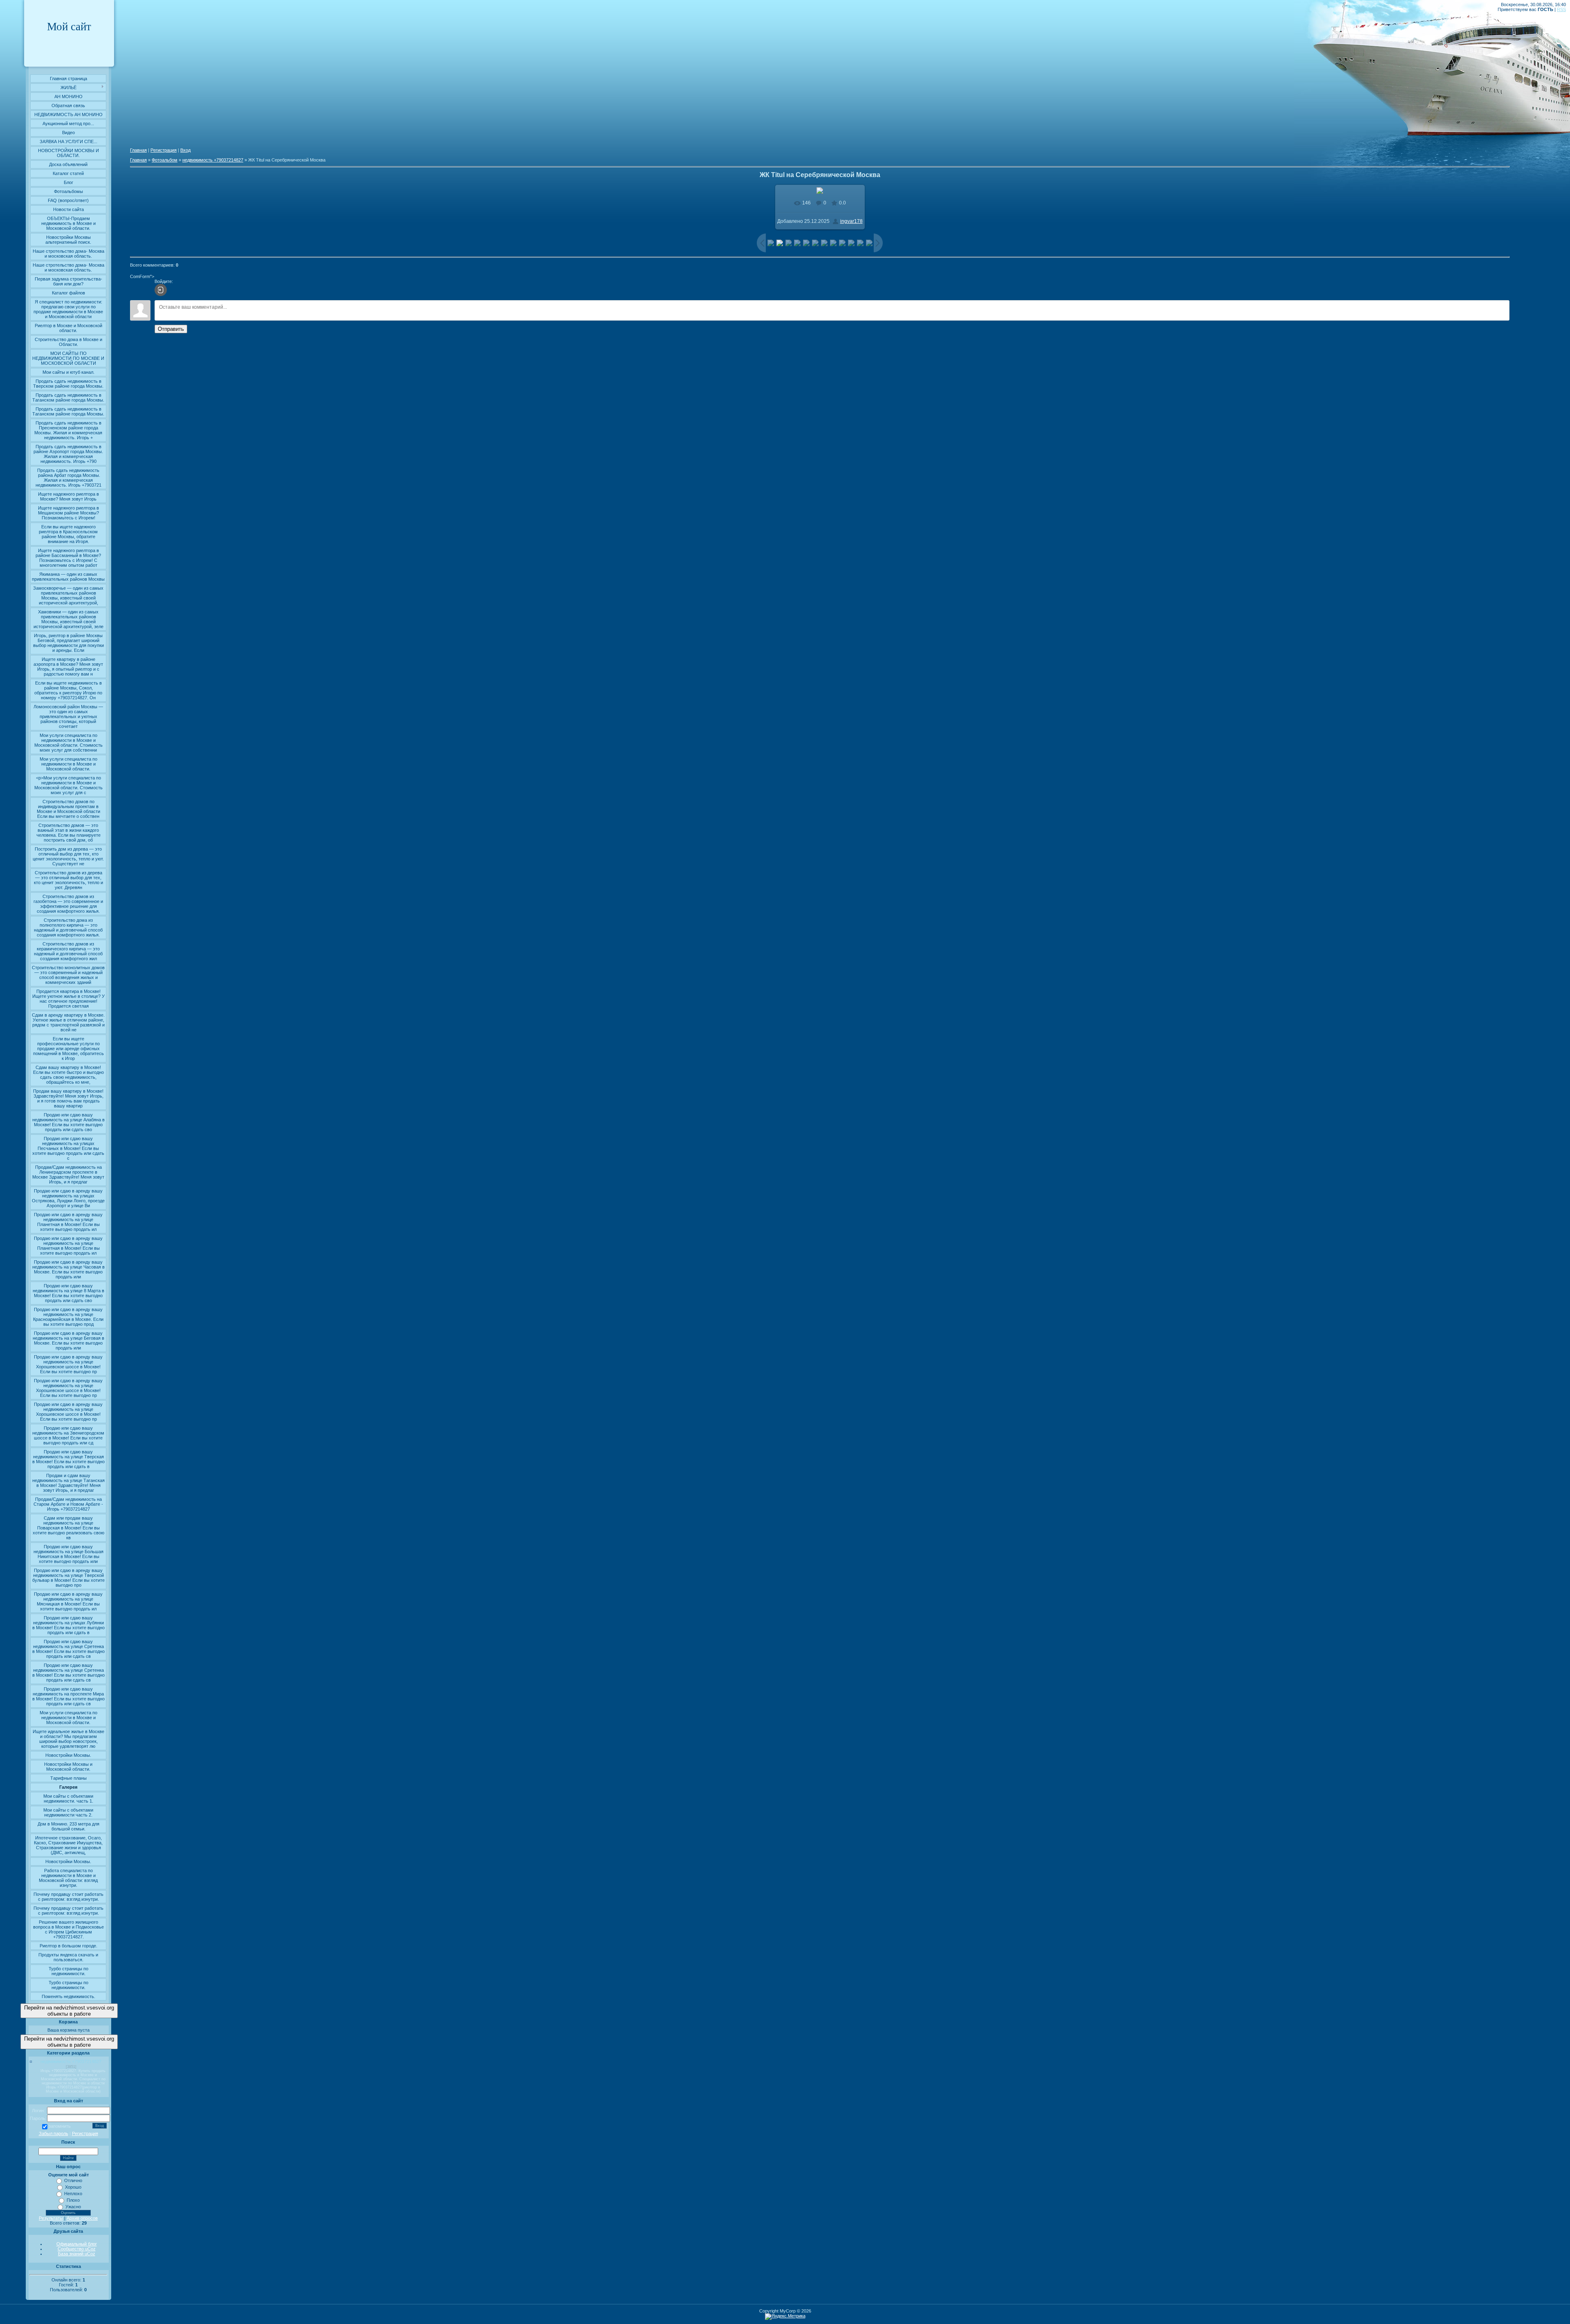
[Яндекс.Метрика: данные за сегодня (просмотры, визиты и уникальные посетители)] (785, 2317)
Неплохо (73, 2194)
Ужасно (73, 2207)
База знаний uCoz (77, 2254)
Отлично (73, 2180)
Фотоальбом (165, 160)
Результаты (51, 2218)
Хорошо (73, 2187)
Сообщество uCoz (77, 2249)
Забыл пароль (54, 2133)
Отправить (171, 329)
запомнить (60, 2126)
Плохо (73, 2200)
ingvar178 (851, 221)
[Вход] (161, 290)
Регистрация (85, 2133)
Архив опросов (82, 2218)
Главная (138, 150)
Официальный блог (77, 2244)
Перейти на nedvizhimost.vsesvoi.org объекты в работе (69, 2011)
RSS (1561, 9)
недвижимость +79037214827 (71, 2061)
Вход (185, 150)
